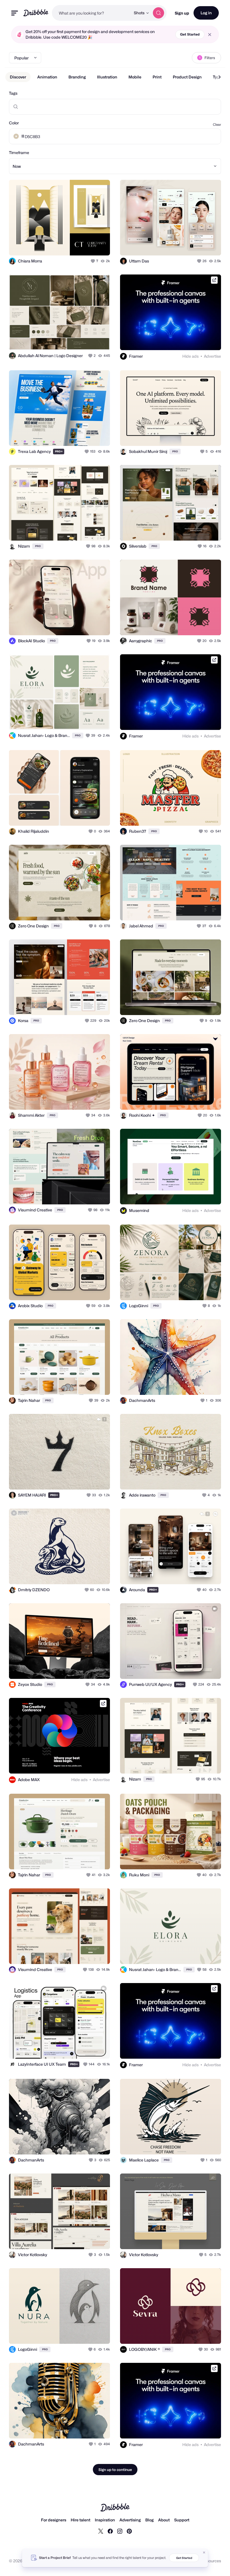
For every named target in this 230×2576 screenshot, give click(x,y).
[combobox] (91, 13)
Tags (13, 93)
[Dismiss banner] (204, 2552)
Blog (150, 2520)
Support (182, 2520)
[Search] (158, 13)
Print (157, 77)
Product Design (187, 77)
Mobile (135, 77)
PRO (59, 451)
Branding (77, 77)
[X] (101, 2531)
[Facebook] (110, 2531)
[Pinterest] (129, 2531)
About (164, 2520)
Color (14, 123)
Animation (47, 77)
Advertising (130, 2520)
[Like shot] (93, 261)
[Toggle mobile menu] (15, 13)
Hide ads (190, 356)
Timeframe (19, 153)
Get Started (190, 34)
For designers (54, 2520)
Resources (211, 2561)
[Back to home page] (36, 13)
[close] (210, 35)
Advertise (212, 356)
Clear (217, 125)
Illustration (107, 77)
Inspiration (105, 2520)
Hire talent (81, 2520)
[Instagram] (120, 2531)
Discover (18, 77)
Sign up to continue (115, 2470)
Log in (206, 13)
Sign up (182, 13)
